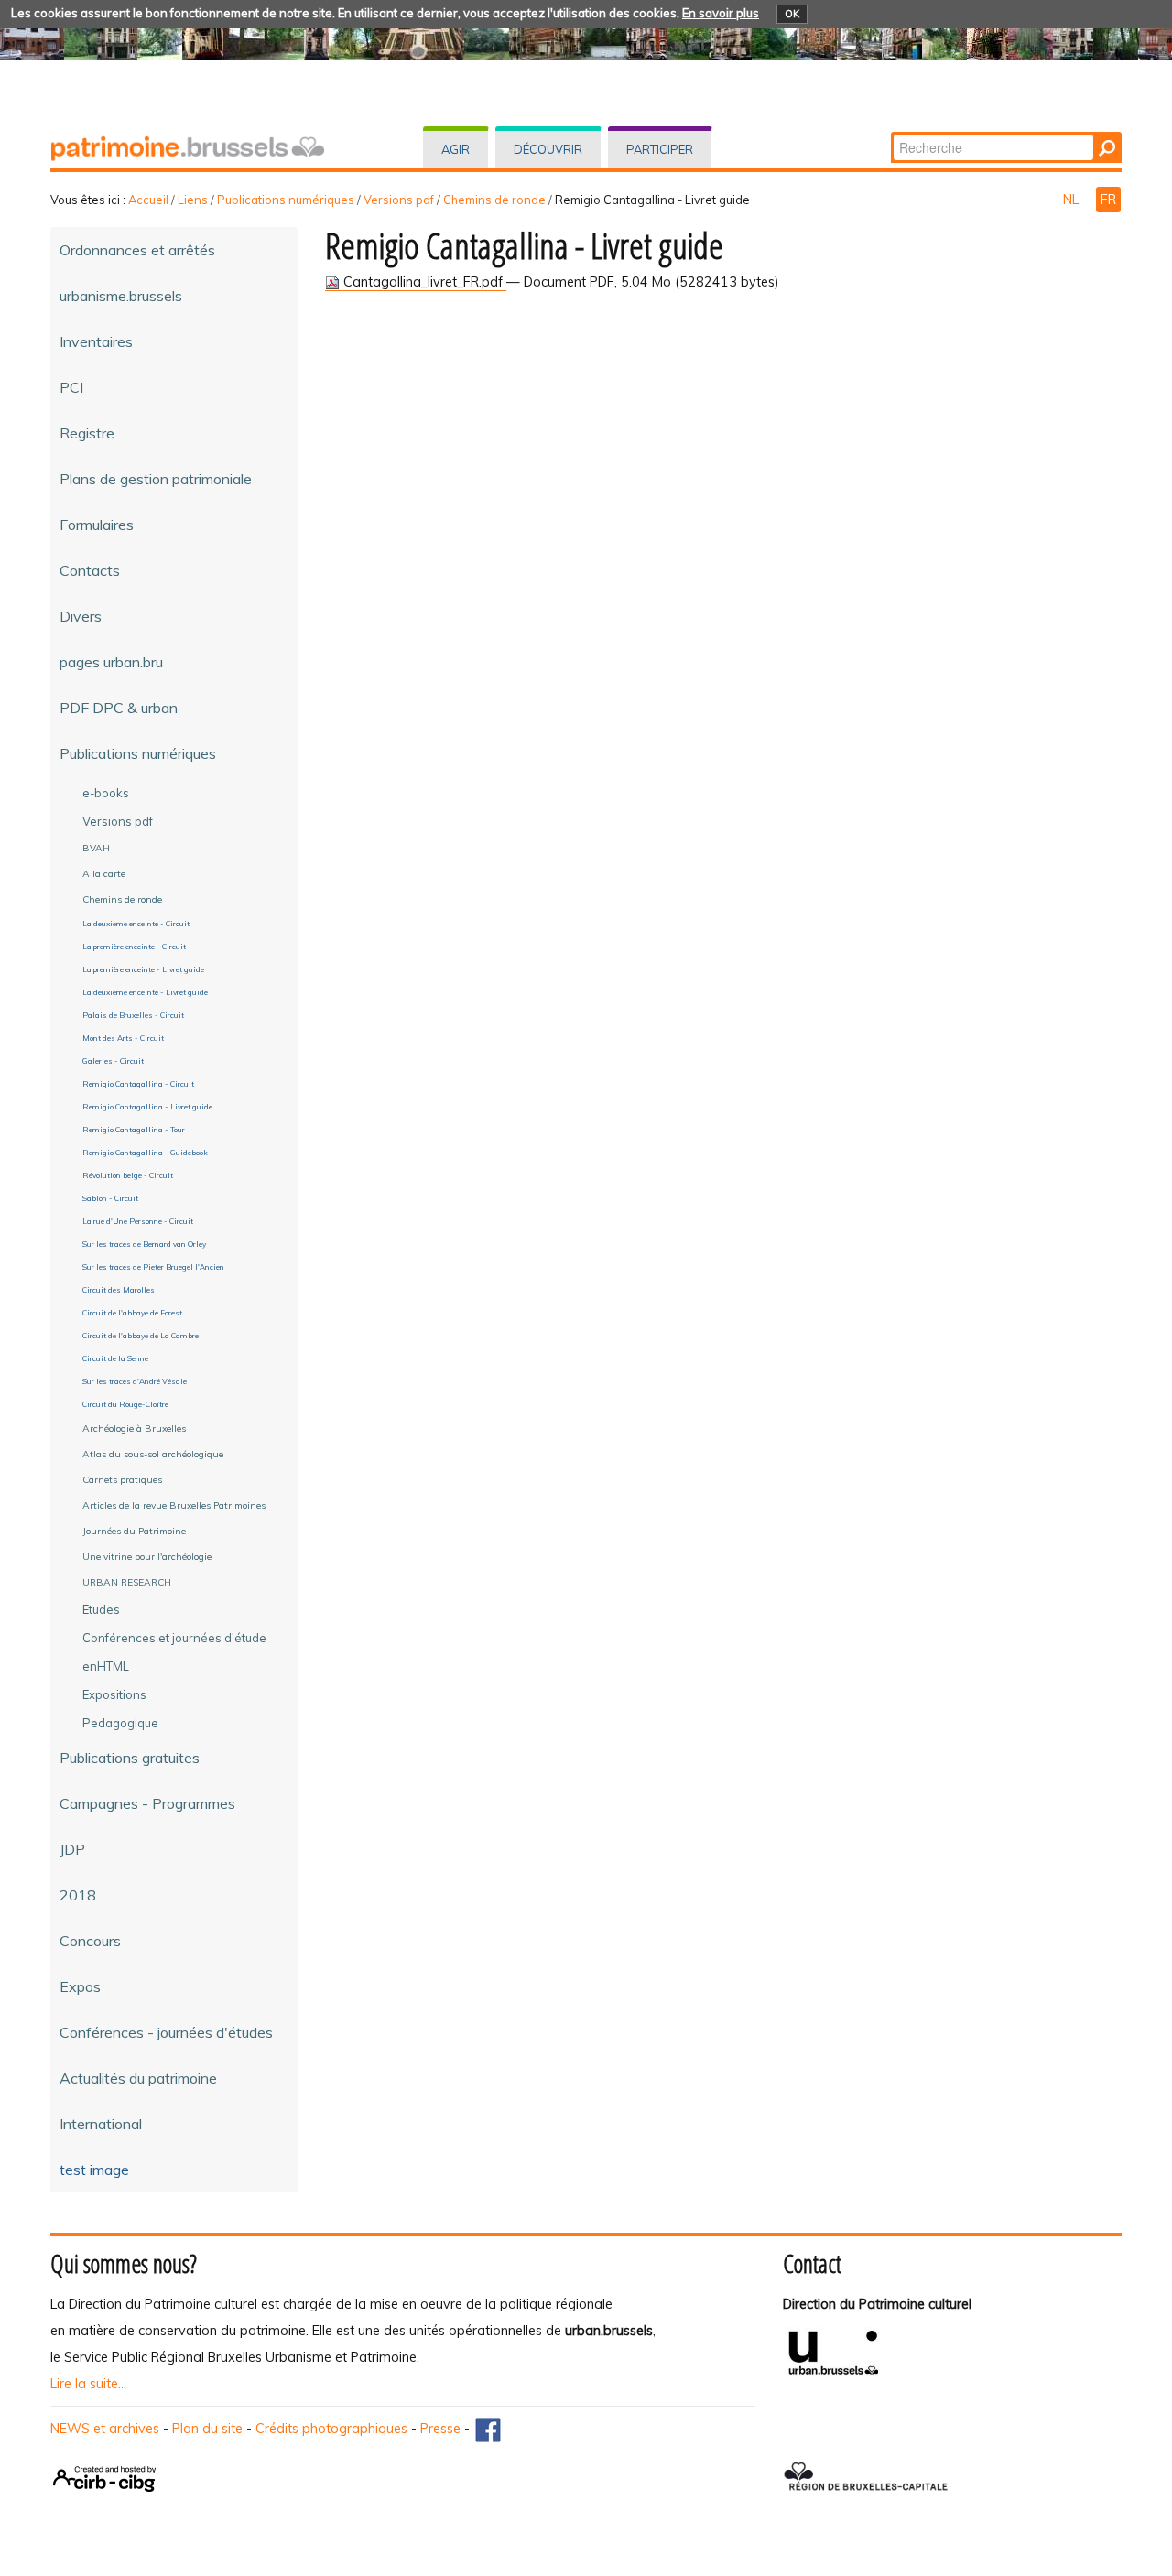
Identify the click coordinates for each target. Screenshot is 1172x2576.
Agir (456, 149)
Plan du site (207, 2429)
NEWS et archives (105, 2429)
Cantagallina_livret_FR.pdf (423, 282)
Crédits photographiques (331, 2429)
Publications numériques (286, 200)
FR (1108, 200)
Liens (193, 200)
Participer (660, 149)
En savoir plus (721, 13)
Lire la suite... (88, 2384)
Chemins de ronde (494, 200)
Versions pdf (399, 200)
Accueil (148, 200)
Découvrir (548, 149)
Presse (440, 2429)
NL (1073, 200)
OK (792, 14)
